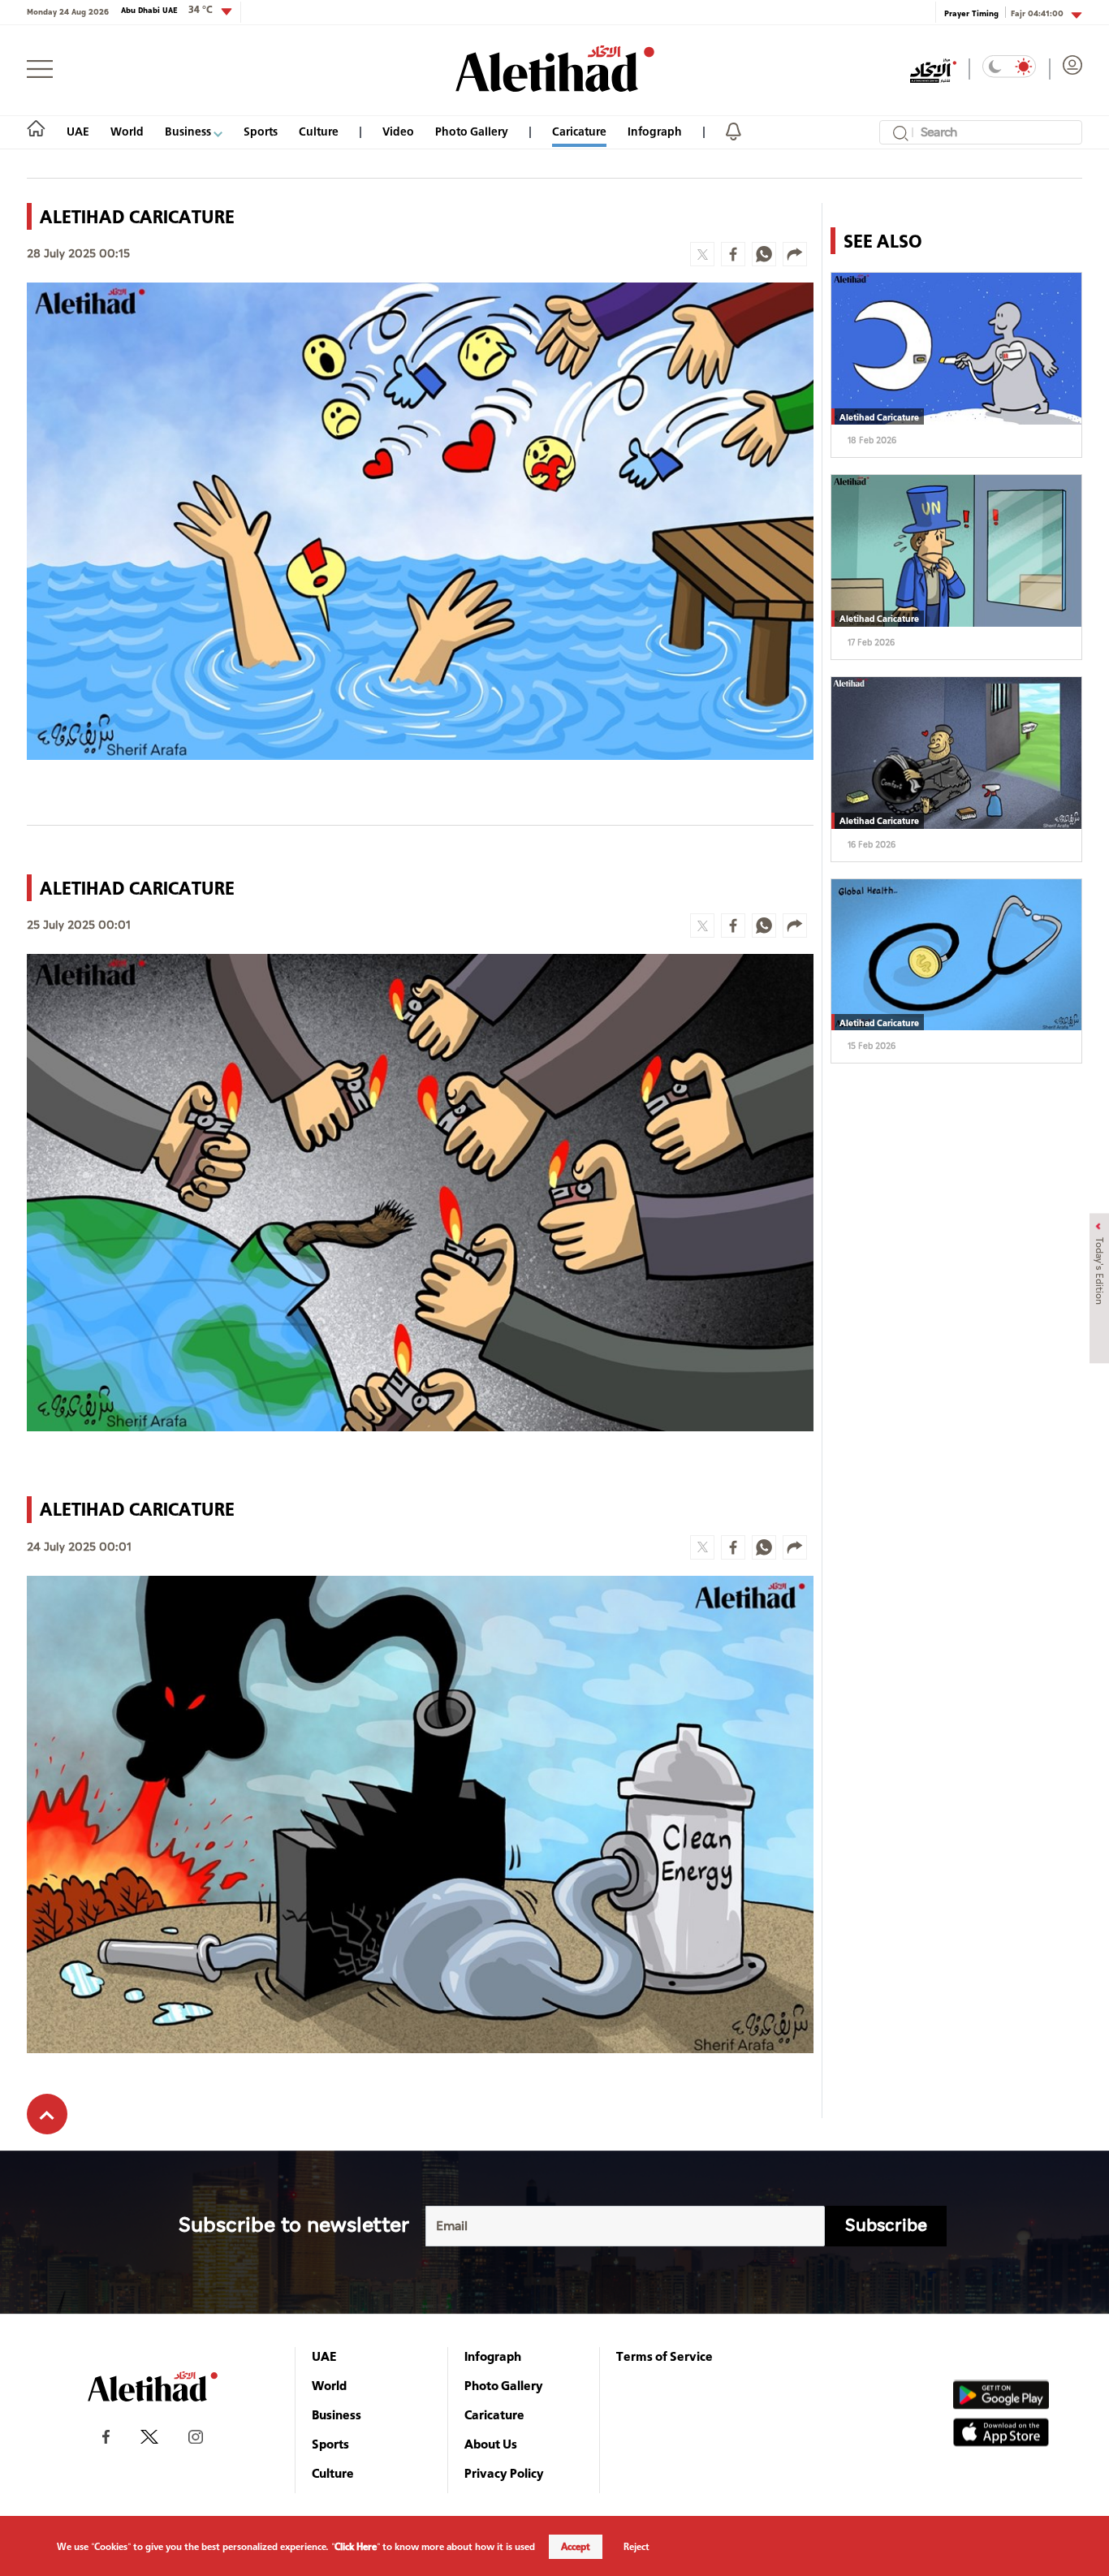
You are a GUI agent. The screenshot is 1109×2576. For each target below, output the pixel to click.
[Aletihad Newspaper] (555, 69)
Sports (261, 131)
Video (398, 131)
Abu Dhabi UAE (167, 10)
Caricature (579, 131)
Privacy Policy (504, 2473)
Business (189, 131)
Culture (319, 131)
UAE (78, 131)
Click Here (356, 2547)
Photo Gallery (472, 131)
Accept (576, 2547)
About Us (491, 2444)
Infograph (655, 131)
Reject (636, 2547)
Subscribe (886, 2226)
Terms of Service (665, 2356)
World (127, 131)
